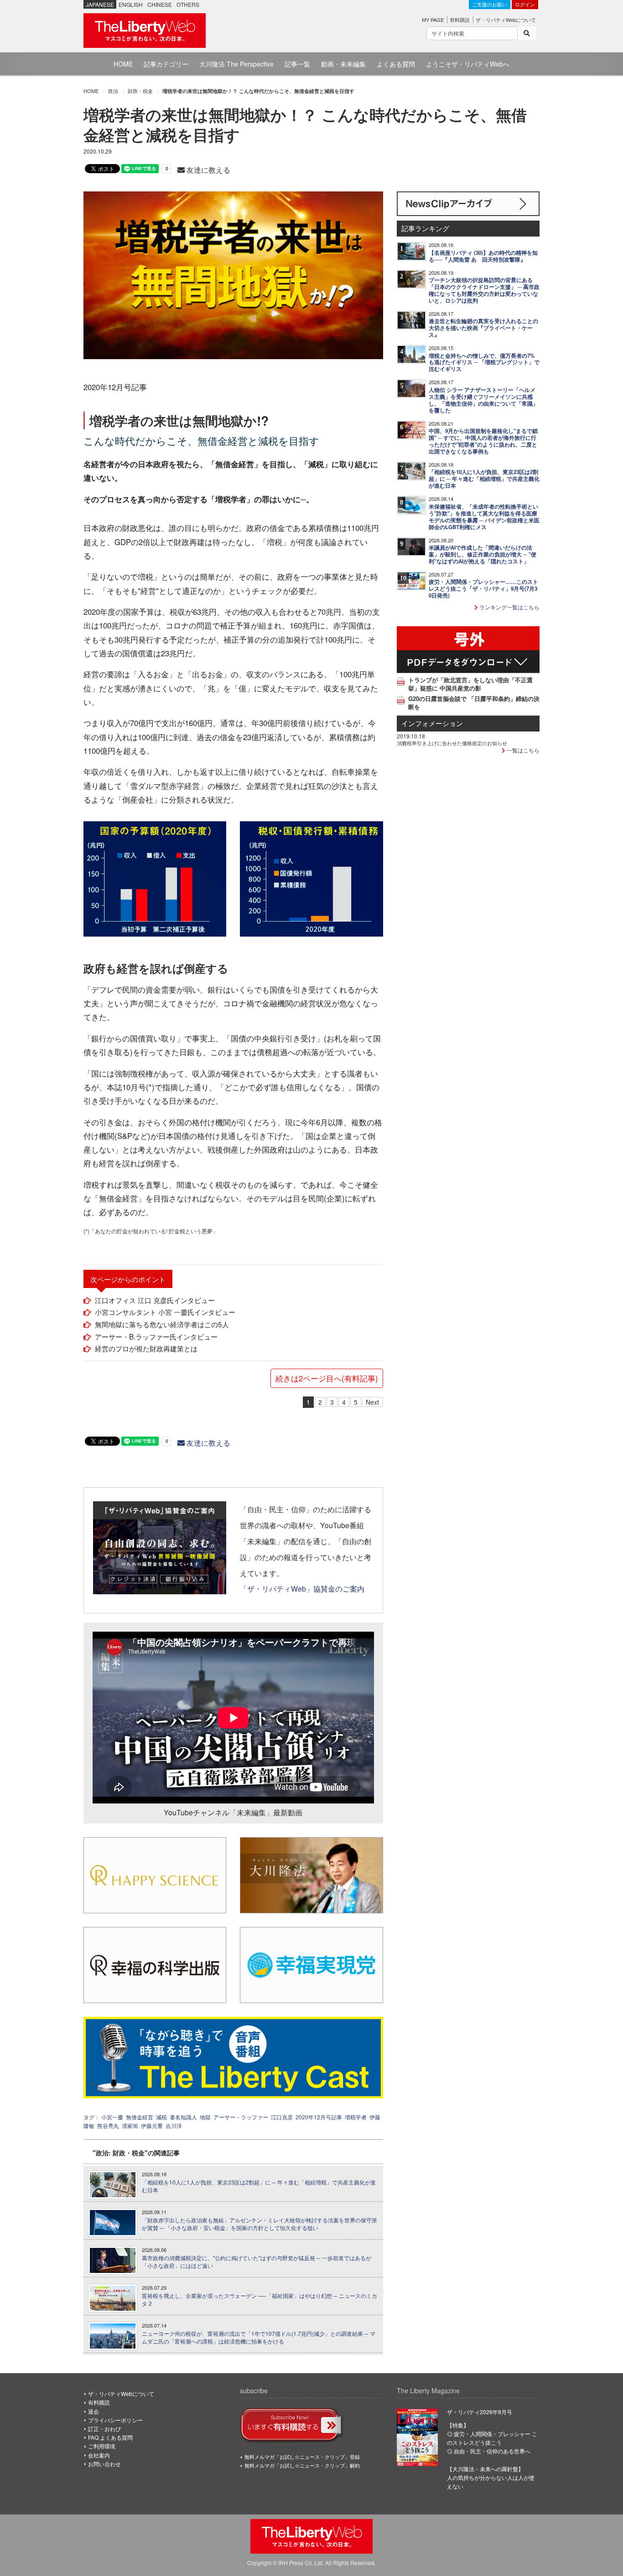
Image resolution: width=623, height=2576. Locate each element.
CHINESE (160, 4)
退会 (93, 2411)
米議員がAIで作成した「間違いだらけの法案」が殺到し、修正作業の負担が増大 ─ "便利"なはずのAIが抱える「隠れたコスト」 (483, 554)
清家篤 (130, 2125)
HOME (123, 64)
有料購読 (460, 20)
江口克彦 (282, 2117)
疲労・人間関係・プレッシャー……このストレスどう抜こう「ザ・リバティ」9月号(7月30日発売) (483, 589)
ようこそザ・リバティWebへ (468, 64)
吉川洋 (174, 2125)
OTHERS (188, 4)
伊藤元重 (152, 2125)
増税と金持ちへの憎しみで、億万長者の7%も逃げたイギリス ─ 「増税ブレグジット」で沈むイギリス (484, 363)
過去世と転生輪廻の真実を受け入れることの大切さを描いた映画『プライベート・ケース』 (483, 328)
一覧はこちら (522, 750)
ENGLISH (131, 4)
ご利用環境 (102, 2446)
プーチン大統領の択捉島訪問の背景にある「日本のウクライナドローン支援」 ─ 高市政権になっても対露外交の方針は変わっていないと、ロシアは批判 (484, 290)
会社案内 (99, 2455)
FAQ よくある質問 (110, 2437)
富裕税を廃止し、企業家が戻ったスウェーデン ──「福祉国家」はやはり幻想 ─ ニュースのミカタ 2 (260, 2300)
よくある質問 (396, 64)
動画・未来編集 (343, 64)
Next (372, 1402)
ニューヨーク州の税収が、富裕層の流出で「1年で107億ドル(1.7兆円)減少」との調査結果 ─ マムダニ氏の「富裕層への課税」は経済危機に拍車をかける (259, 2337)
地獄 (205, 2117)
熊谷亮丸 (108, 2125)
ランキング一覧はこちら (509, 607)
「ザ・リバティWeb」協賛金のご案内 (302, 1588)
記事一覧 (297, 64)
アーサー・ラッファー (241, 2117)
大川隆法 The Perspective (236, 64)
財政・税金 (140, 91)
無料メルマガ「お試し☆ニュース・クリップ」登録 (302, 2457)
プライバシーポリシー (115, 2420)
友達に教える (208, 170)
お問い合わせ (104, 2464)
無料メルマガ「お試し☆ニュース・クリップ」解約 (302, 2465)
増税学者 (356, 2117)
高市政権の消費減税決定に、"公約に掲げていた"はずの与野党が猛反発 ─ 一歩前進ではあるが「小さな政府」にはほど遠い (257, 2262)
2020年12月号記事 (319, 2117)
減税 (161, 2117)
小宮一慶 (112, 2117)
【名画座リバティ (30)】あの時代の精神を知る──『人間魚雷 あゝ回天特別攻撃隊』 (483, 256)
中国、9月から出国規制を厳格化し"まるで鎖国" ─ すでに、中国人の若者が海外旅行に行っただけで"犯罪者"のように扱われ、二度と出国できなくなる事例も (483, 441)
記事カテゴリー (166, 64)
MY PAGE (433, 20)
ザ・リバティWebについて (506, 20)
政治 (113, 91)
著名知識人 (183, 2117)
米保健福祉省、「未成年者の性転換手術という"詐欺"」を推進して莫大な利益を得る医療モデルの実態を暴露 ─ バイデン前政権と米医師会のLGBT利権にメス (484, 517)
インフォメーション (432, 723)
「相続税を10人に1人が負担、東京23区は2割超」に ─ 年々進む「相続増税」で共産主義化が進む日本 (259, 2186)
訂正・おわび (104, 2429)
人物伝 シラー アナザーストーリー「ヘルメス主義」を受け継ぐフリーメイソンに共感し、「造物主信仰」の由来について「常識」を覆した (483, 400)
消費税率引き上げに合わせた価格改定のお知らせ (452, 743)
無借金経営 (140, 2117)
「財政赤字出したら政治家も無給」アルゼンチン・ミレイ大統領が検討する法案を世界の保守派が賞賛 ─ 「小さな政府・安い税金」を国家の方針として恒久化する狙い (260, 2224)
